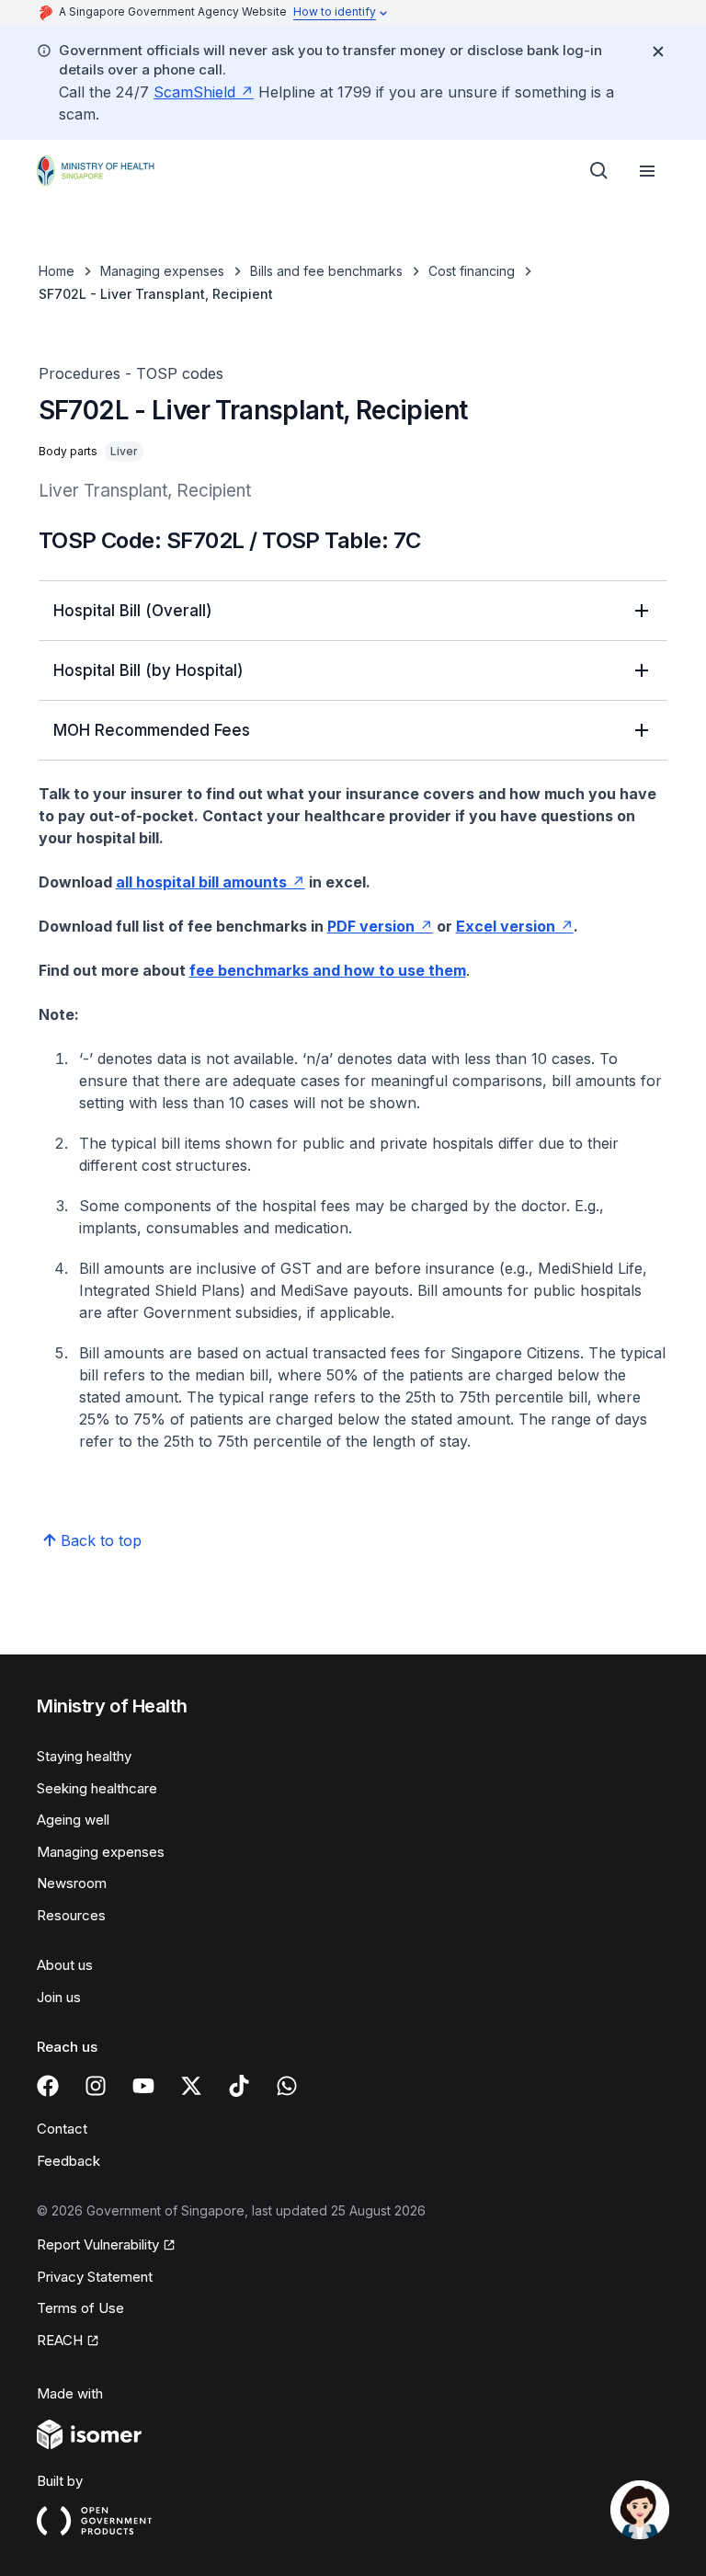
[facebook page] (48, 2086)
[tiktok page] (239, 2086)
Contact (62, 2129)
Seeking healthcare (97, 1788)
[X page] (191, 2086)
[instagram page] (96, 2086)
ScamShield (194, 92)
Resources (71, 1915)
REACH (60, 2340)
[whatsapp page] (287, 2086)
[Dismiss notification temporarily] (658, 52)
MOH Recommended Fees (152, 730)
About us (65, 1965)
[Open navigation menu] (647, 171)
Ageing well (73, 1820)
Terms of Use (80, 2308)
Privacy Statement (95, 2277)
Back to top (101, 1540)
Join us (59, 1997)
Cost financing (472, 271)
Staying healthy (84, 1756)
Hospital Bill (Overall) (133, 611)
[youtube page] (143, 2086)
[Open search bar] (599, 171)
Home (57, 271)
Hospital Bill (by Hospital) (148, 670)
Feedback (68, 2161)
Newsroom (72, 1883)
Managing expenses (162, 271)
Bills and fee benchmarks (326, 271)
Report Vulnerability (98, 2244)
